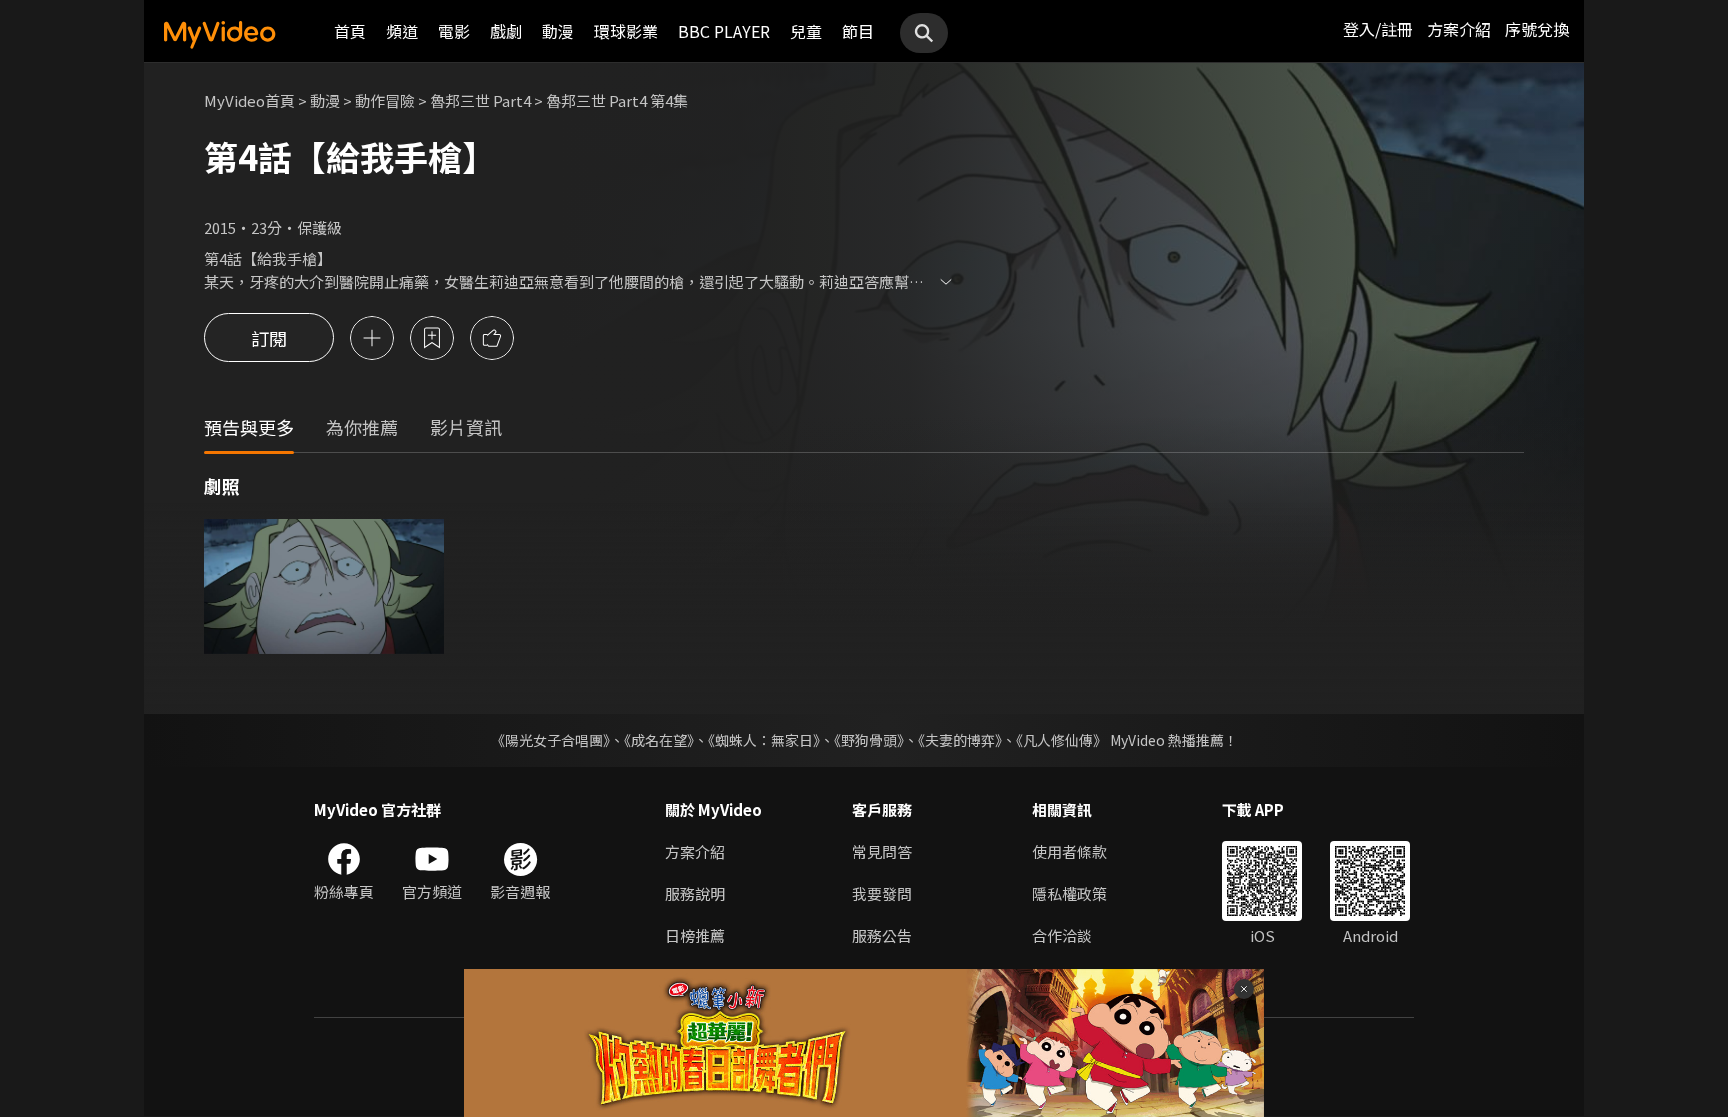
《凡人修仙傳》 (1061, 740)
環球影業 (626, 31)
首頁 (350, 31)
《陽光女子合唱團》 (550, 740)
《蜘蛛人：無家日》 (764, 740)
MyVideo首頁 (249, 100)
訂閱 (269, 338)
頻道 (402, 31)
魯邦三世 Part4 (480, 100)
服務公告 (882, 935)
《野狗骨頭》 (869, 740)
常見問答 (882, 851)
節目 (858, 31)
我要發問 (882, 893)
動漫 (558, 31)
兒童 (806, 31)
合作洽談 (1062, 935)
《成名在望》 (659, 740)
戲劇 (506, 31)
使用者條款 (1069, 851)
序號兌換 (1537, 29)
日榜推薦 (695, 935)
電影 (454, 31)
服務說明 (695, 893)
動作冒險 (385, 100)
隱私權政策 (1069, 893)
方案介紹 (1459, 29)
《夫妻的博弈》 (960, 740)
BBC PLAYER (724, 31)
